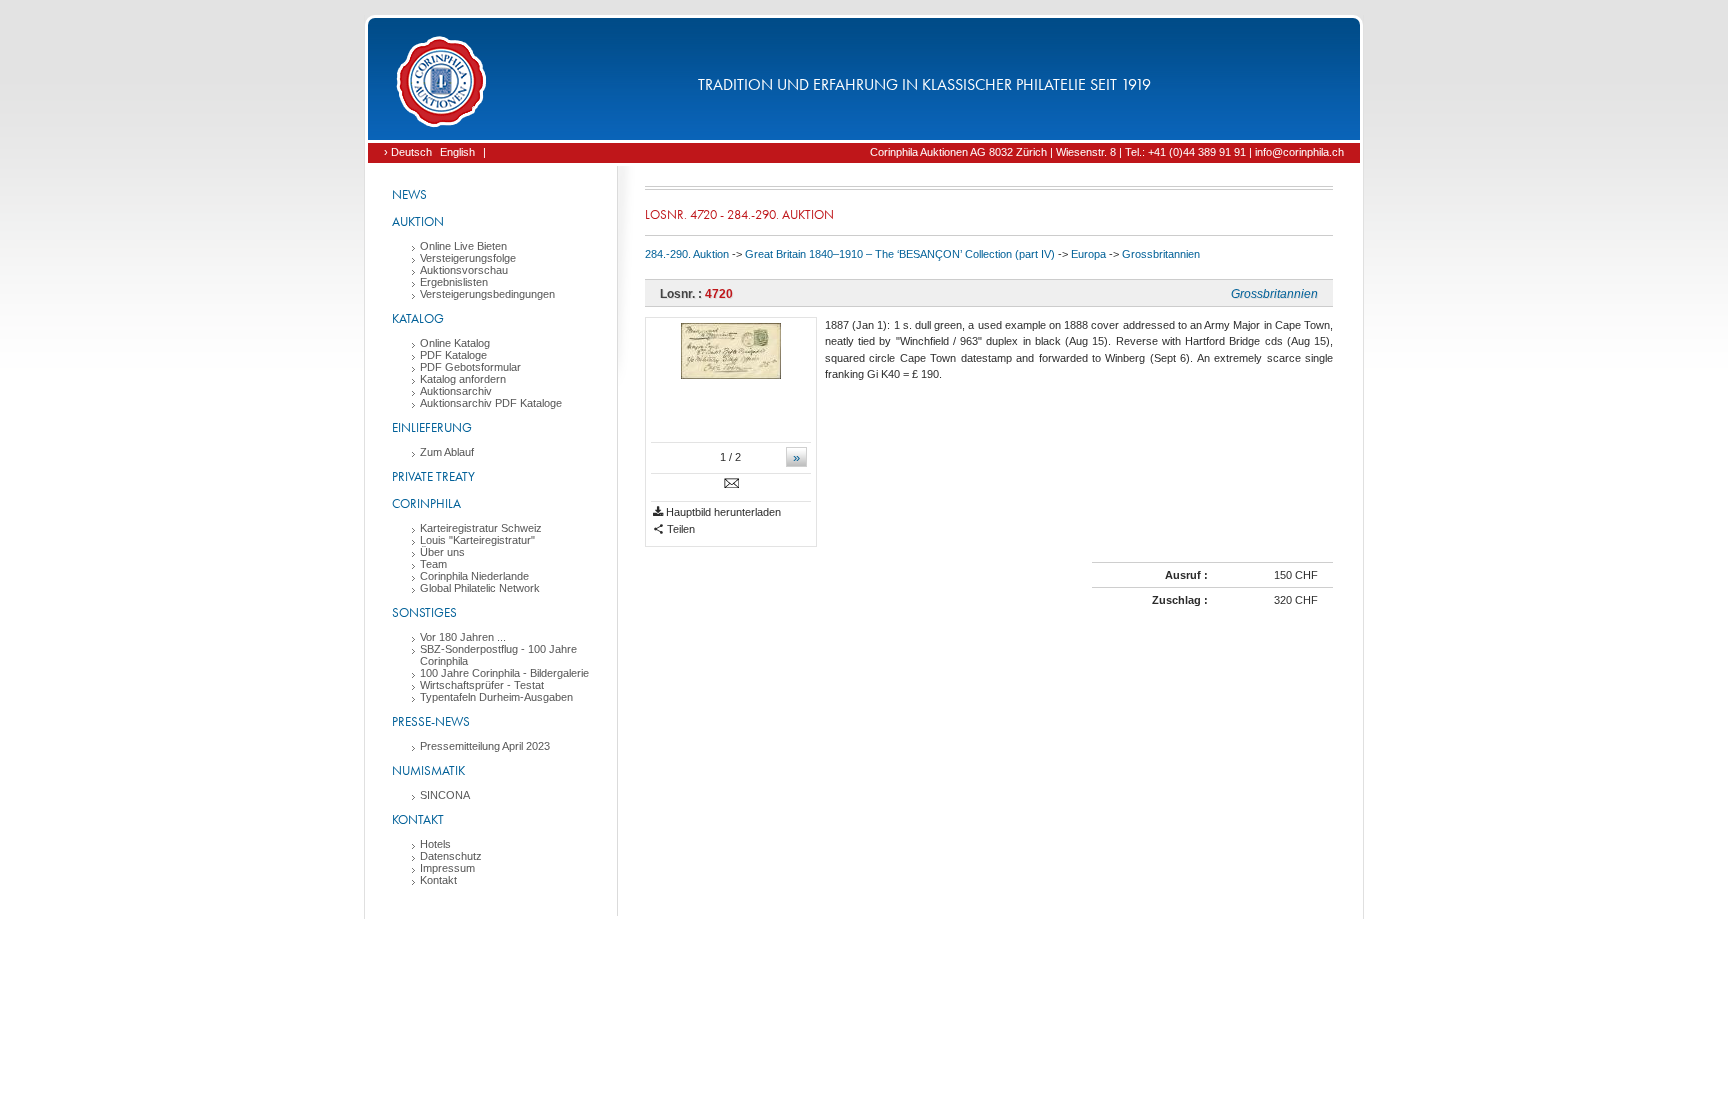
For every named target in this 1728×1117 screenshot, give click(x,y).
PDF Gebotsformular (470, 367)
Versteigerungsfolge (468, 258)
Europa (1088, 254)
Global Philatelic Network (480, 588)
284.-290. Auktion (687, 254)
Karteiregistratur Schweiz (481, 528)
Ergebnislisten (454, 282)
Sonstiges (424, 612)
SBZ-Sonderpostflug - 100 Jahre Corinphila (498, 655)
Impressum (447, 868)
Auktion (418, 221)
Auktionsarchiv (456, 391)
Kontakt (418, 819)
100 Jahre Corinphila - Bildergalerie (504, 673)
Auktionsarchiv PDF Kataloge (491, 403)
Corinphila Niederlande (474, 576)
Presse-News (431, 721)
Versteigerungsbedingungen (487, 294)
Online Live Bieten (463, 246)
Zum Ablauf (447, 452)
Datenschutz (451, 856)
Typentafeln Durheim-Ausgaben (496, 697)
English (457, 152)
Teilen (679, 529)
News (409, 194)
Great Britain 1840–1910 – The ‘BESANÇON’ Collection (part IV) (900, 254)
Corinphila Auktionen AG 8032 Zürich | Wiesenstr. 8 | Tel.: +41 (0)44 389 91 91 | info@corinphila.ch (1107, 152)
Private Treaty (433, 476)
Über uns (442, 552)
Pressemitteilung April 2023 (485, 746)
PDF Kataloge (453, 355)
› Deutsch (408, 152)
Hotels (435, 844)
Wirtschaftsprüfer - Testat (482, 685)
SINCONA (445, 795)
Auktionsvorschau (464, 270)
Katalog (418, 318)
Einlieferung (432, 427)
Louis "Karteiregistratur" (477, 540)
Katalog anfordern (463, 379)
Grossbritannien (1161, 254)
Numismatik (428, 770)
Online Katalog (455, 343)
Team (433, 564)
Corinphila (426, 503)
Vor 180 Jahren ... (463, 637)
